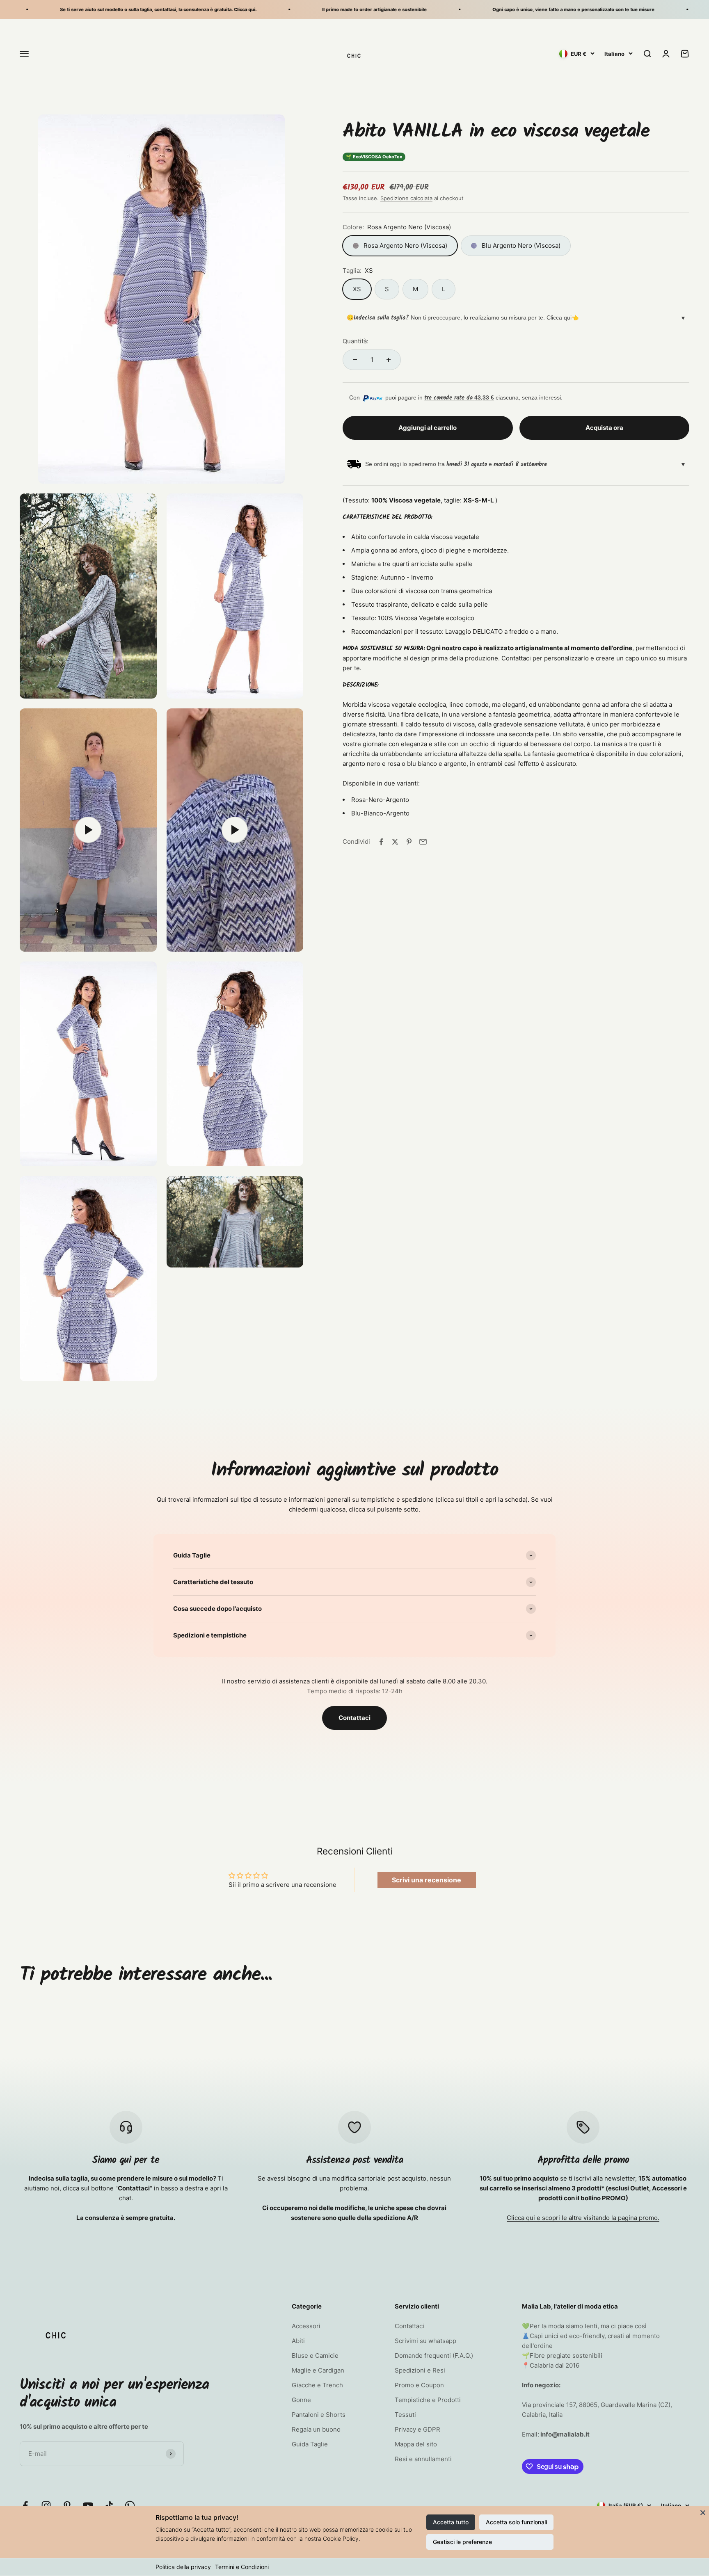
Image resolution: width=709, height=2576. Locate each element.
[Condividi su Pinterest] (409, 842)
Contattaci (354, 1718)
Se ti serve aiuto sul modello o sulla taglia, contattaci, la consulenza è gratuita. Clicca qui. (105, 9)
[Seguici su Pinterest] (67, 2506)
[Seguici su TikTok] (109, 2506)
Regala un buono (316, 2429)
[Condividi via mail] (423, 842)
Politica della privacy (183, 2567)
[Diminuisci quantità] (355, 360)
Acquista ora (604, 428)
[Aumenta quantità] (389, 360)
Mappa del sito (416, 2444)
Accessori (306, 2326)
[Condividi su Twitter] (395, 842)
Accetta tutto (451, 2522)
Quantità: (356, 341)
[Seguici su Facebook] (25, 2506)
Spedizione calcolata (406, 198)
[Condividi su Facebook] (381, 842)
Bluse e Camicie (315, 2356)
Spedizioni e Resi (420, 2370)
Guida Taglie (310, 2444)
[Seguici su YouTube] (88, 2506)
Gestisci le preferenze (462, 2542)
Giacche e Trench (317, 2385)
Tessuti (405, 2415)
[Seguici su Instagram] (46, 2506)
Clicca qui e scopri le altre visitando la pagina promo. (583, 2218)
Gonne (301, 2400)
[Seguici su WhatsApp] (130, 2506)
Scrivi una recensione (427, 1880)
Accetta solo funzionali (516, 2522)
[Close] (703, 2512)
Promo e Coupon (419, 2385)
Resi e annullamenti (423, 2459)
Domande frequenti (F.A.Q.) (434, 2356)
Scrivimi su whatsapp (425, 2341)
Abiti (298, 2341)
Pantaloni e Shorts (319, 2415)
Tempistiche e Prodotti (428, 2400)
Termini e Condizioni (242, 2567)
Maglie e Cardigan (318, 2370)
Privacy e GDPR (417, 2429)
